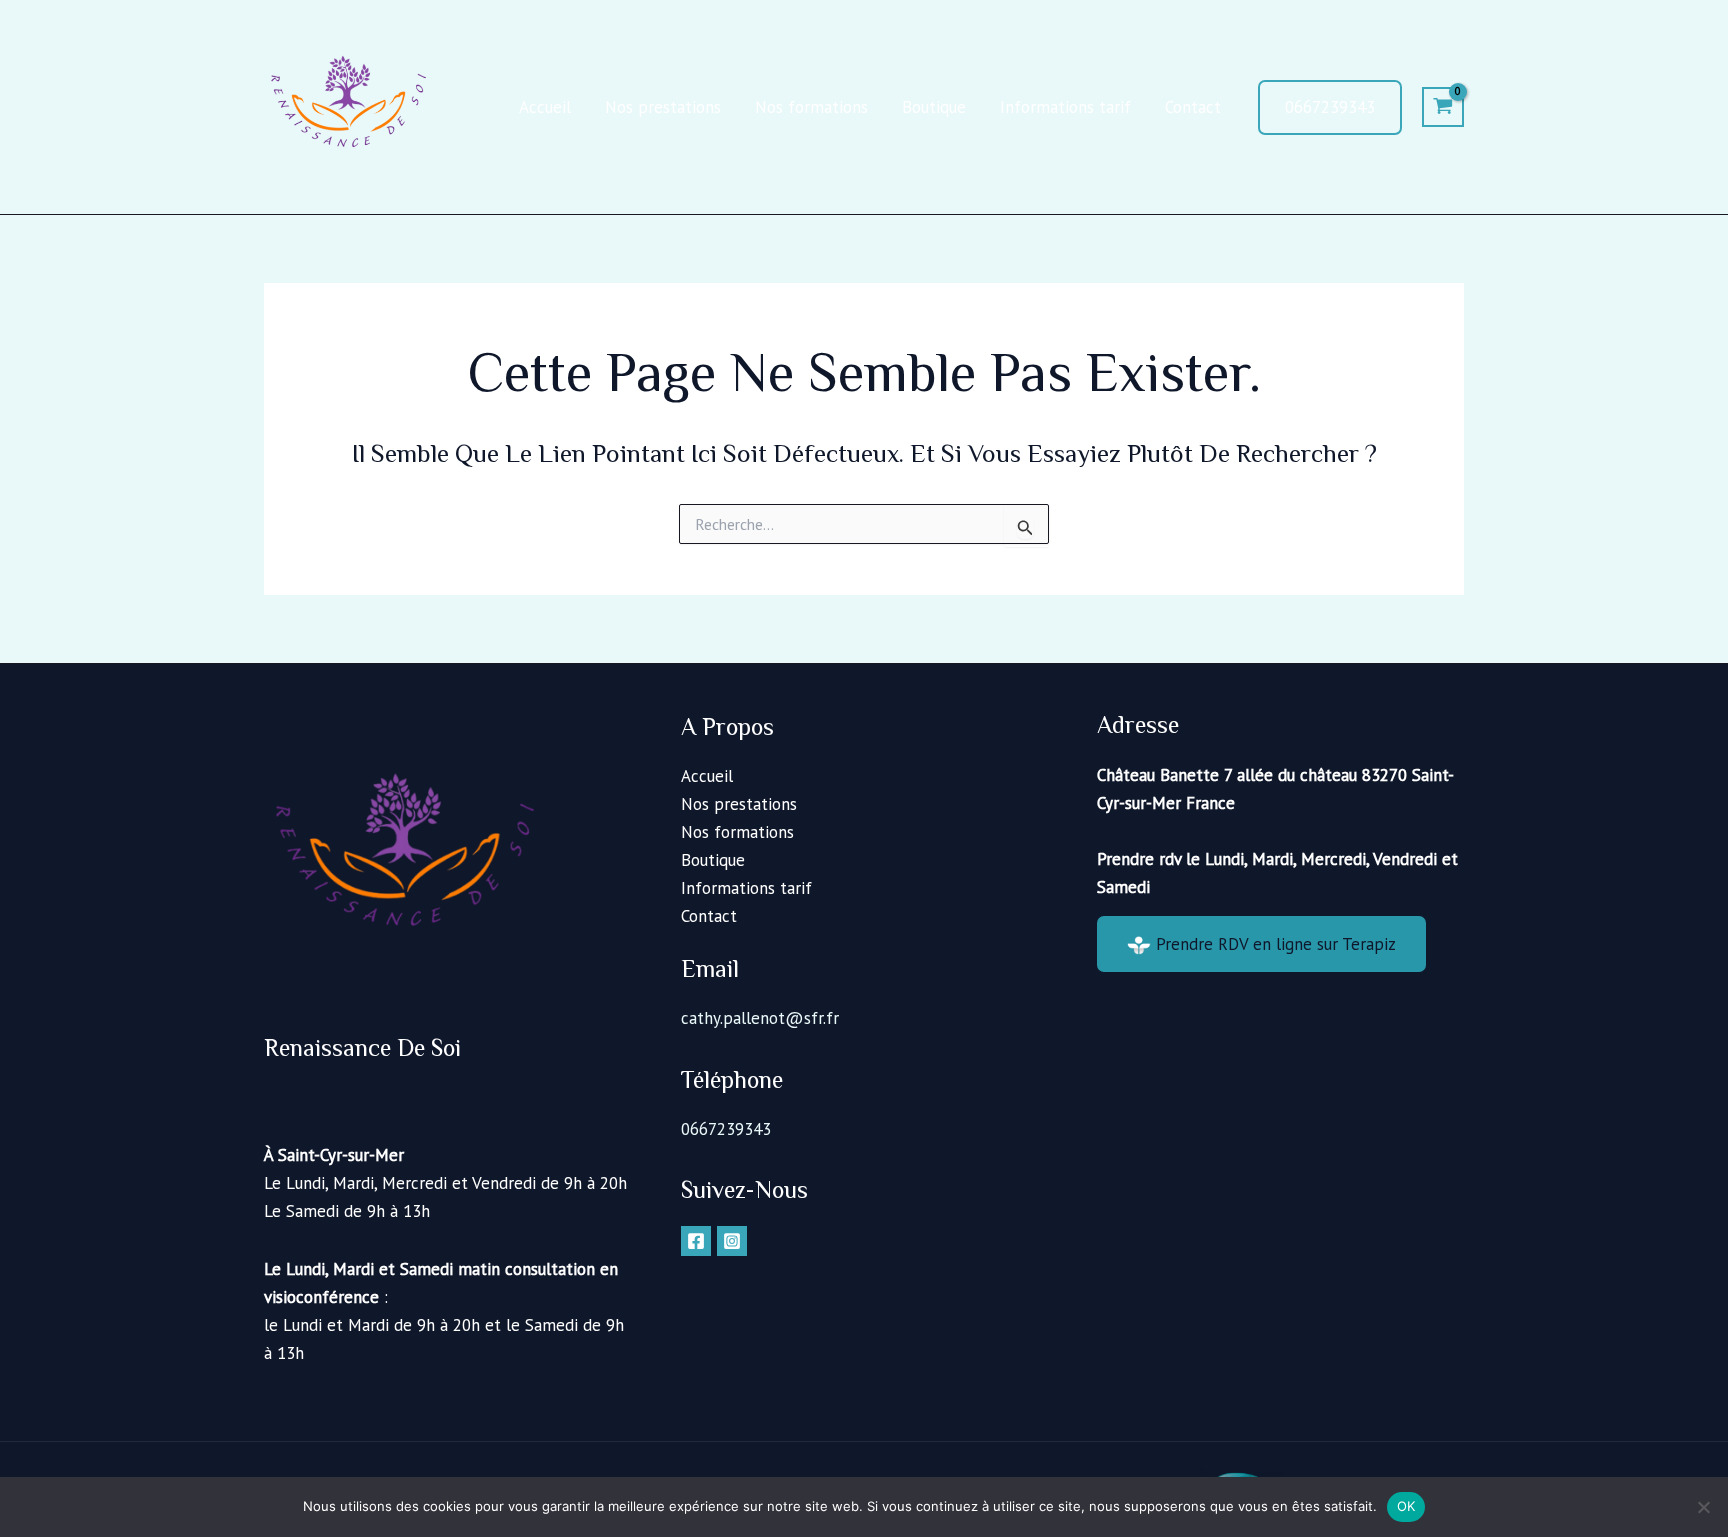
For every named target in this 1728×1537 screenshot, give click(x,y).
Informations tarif (1065, 107)
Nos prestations (663, 107)
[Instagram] (732, 1241)
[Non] (1703, 1507)
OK (1406, 1506)
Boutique (934, 107)
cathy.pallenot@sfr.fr (760, 1018)
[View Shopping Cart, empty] (1443, 107)
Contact (1193, 107)
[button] (1330, 107)
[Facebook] (696, 1241)
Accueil (545, 107)
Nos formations (811, 107)
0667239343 (726, 1129)
